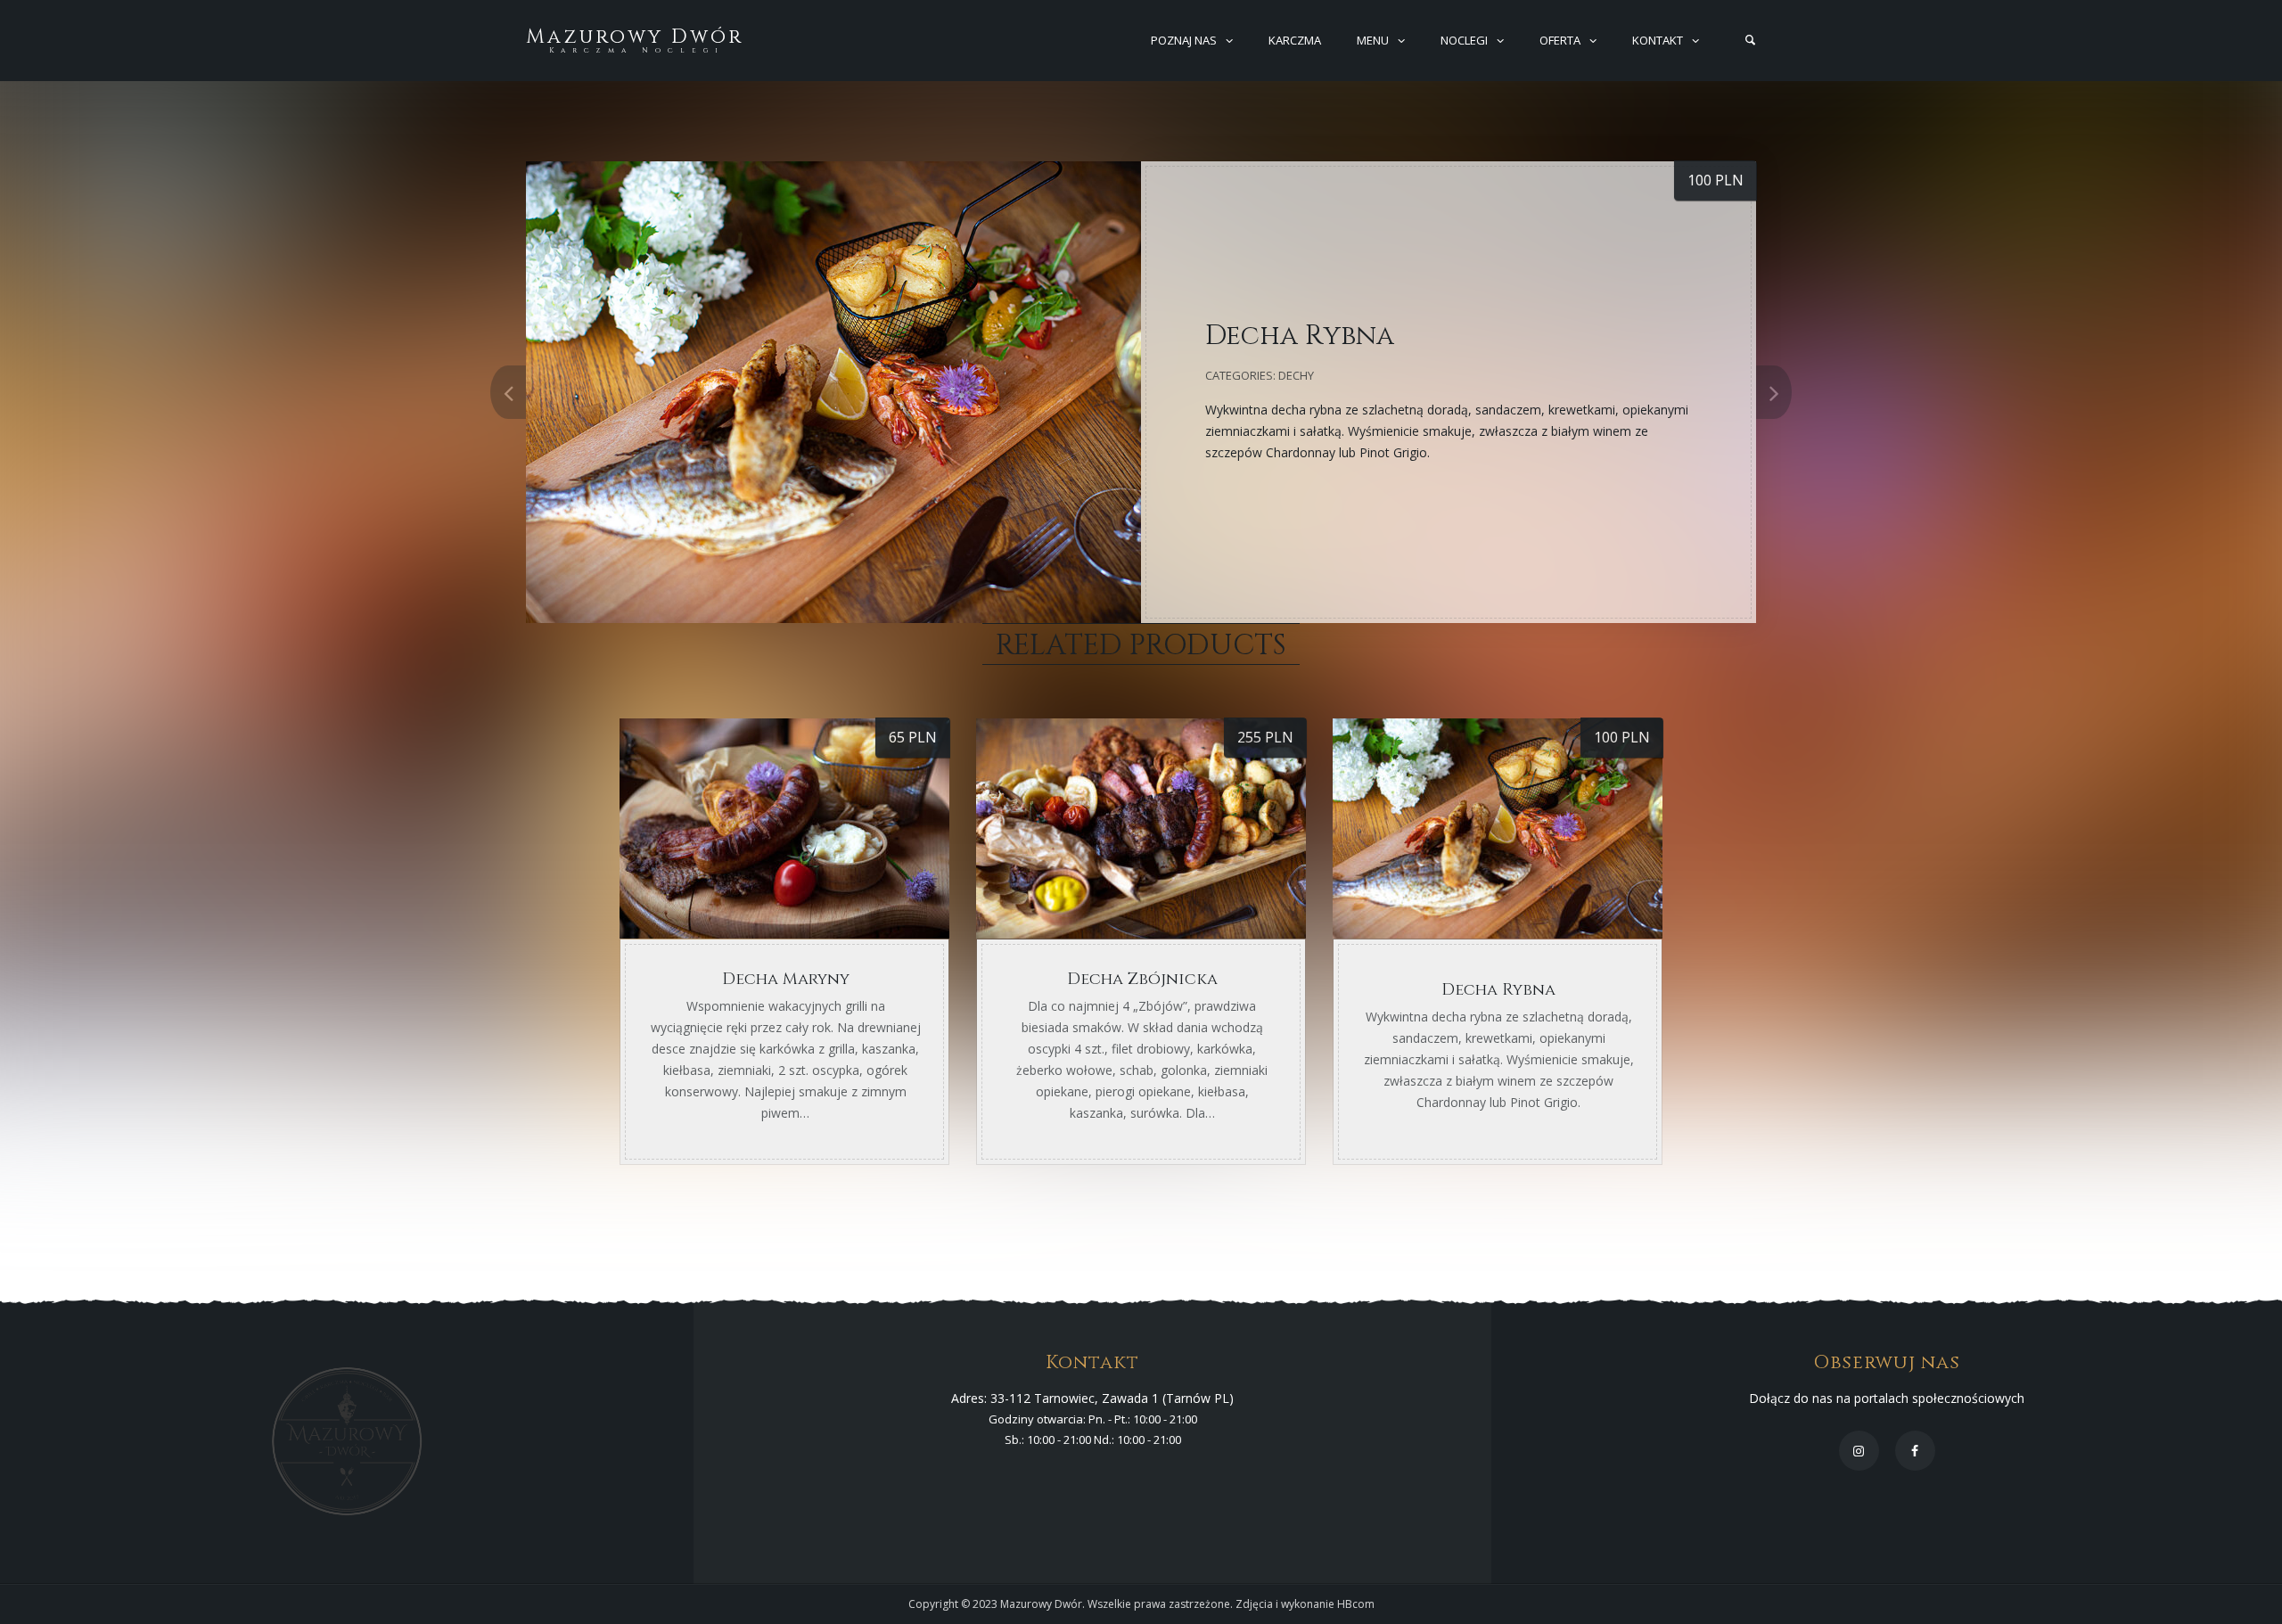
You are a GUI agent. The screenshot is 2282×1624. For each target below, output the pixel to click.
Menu (1373, 40)
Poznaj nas (1184, 40)
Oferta (1560, 40)
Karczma (1295, 40)
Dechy (1296, 375)
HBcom (1356, 1604)
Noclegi (1464, 40)
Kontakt (1658, 40)
